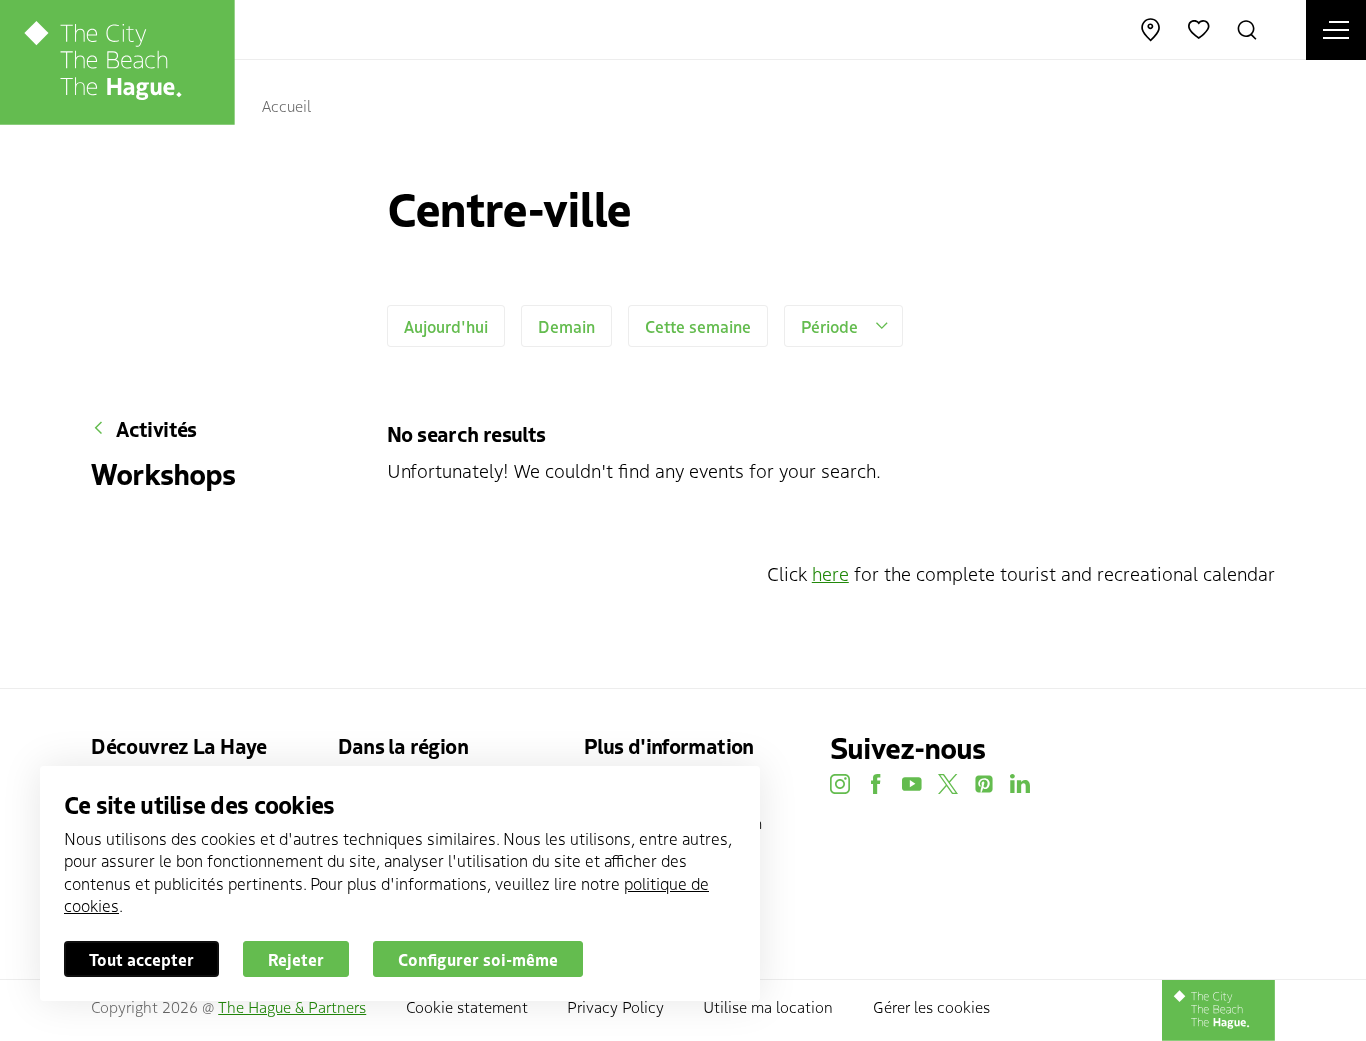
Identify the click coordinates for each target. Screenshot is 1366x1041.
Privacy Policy (615, 1006)
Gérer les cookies (931, 1006)
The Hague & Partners (292, 1006)
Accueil (286, 105)
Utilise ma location (768, 1006)
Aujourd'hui (446, 326)
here (830, 573)
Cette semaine (698, 326)
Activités (156, 428)
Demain (566, 326)
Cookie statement (467, 1006)
